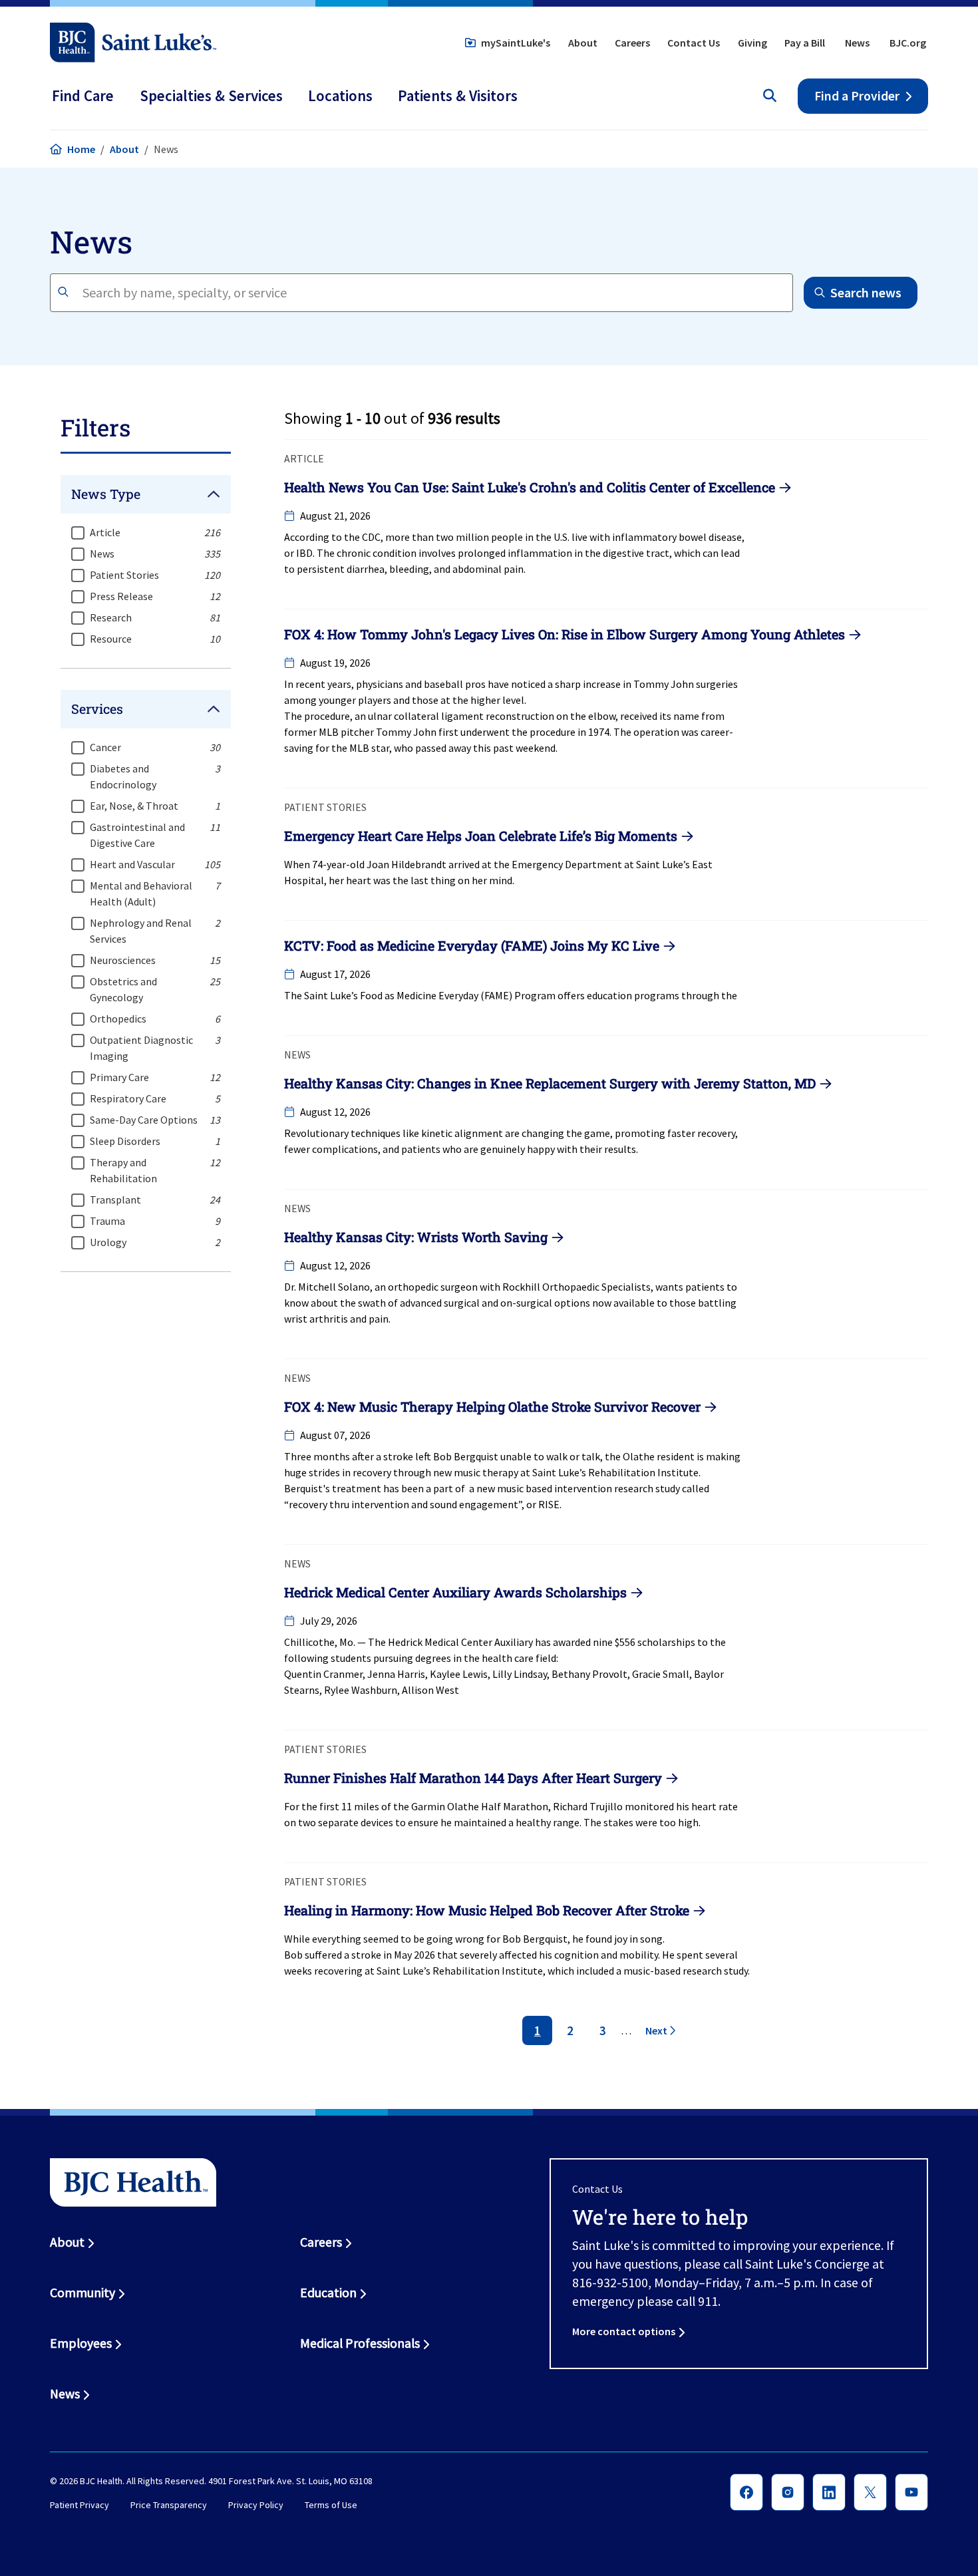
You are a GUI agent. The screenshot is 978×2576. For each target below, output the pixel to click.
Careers (632, 43)
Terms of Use (331, 2505)
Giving (752, 43)
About (583, 43)
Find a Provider (857, 96)
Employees (81, 2343)
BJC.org (908, 43)
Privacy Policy (256, 2505)
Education (328, 2293)
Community (82, 2293)
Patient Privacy (80, 2505)
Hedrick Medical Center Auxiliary (460, 1642)
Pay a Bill (805, 43)
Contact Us (694, 43)
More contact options (624, 2331)
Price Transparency (169, 2505)
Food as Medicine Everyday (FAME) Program (458, 995)
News (857, 43)
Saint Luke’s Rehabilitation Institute (615, 1472)
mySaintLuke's (516, 43)
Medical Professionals (360, 2343)
